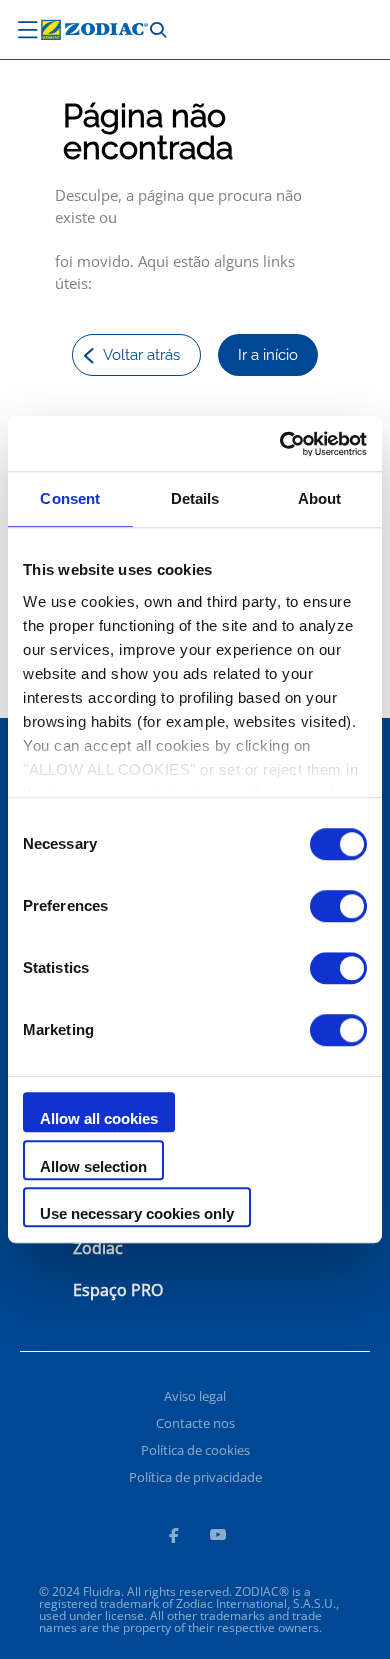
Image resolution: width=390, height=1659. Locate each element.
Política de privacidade (195, 1477)
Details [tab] (195, 498)
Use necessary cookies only (137, 1213)
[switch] (338, 906)
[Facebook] (173, 1538)
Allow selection (93, 1166)
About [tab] (320, 498)
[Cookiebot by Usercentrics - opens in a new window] (280, 444)
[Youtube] (218, 1538)
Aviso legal (195, 1396)
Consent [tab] (70, 498)
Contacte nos (195, 1423)
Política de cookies (195, 1450)
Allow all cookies (99, 1118)
